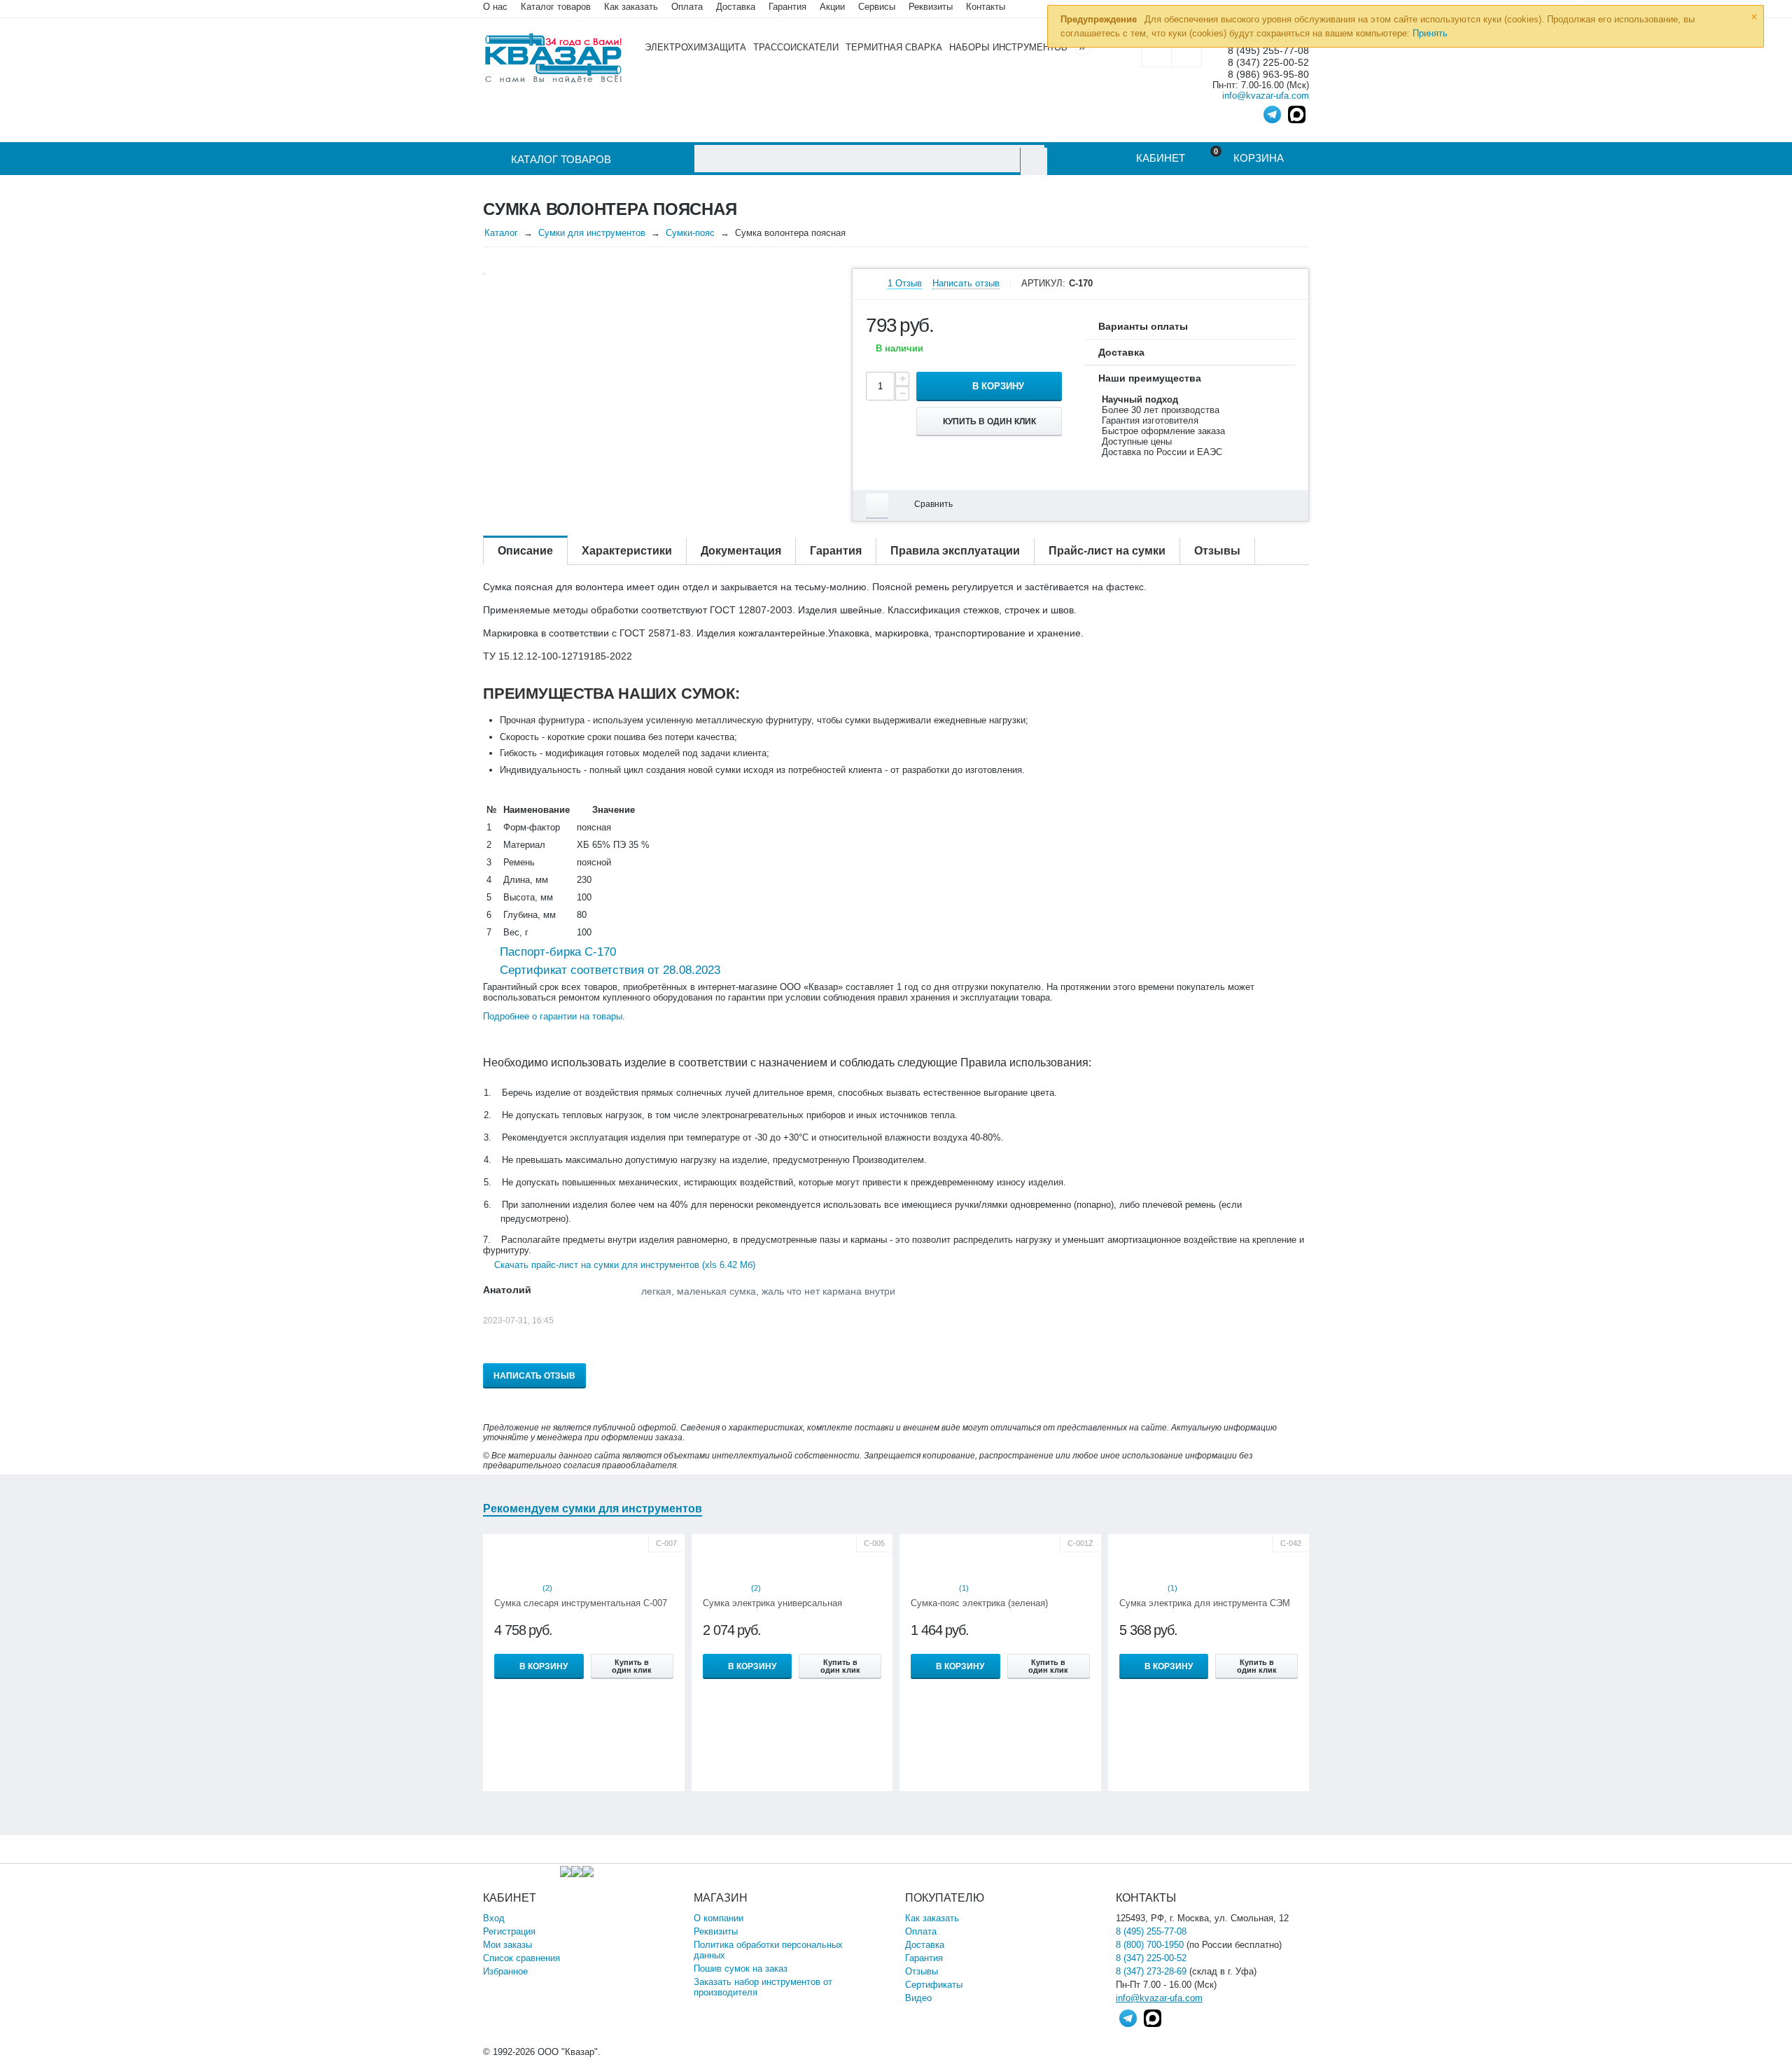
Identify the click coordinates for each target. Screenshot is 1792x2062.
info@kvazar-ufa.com (1266, 96)
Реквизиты (931, 7)
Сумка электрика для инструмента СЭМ (1205, 1603)
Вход (494, 1918)
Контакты (986, 7)
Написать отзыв (966, 284)
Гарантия (924, 1958)
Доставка (925, 1945)
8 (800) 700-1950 (1150, 1945)
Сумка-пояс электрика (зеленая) (979, 1603)
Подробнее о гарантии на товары (553, 1016)
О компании (719, 1918)
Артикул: (1043, 284)
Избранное (505, 1971)
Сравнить (933, 504)
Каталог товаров (556, 7)
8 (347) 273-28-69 (1151, 1971)
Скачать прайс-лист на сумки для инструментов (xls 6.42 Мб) (625, 1265)
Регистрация (509, 1931)
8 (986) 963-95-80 (1268, 75)
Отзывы (922, 1971)
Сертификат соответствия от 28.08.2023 (608, 970)
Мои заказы (507, 1945)
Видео (918, 1998)
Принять (1430, 33)
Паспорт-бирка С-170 (556, 952)
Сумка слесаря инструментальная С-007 (581, 1603)
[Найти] (1034, 161)
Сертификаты (934, 1985)
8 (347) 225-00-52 (1268, 63)
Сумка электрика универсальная (772, 1603)
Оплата (687, 7)
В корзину (998, 386)
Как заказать (631, 7)
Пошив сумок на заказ (741, 1969)
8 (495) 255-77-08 (1151, 1931)
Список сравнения (521, 1958)
